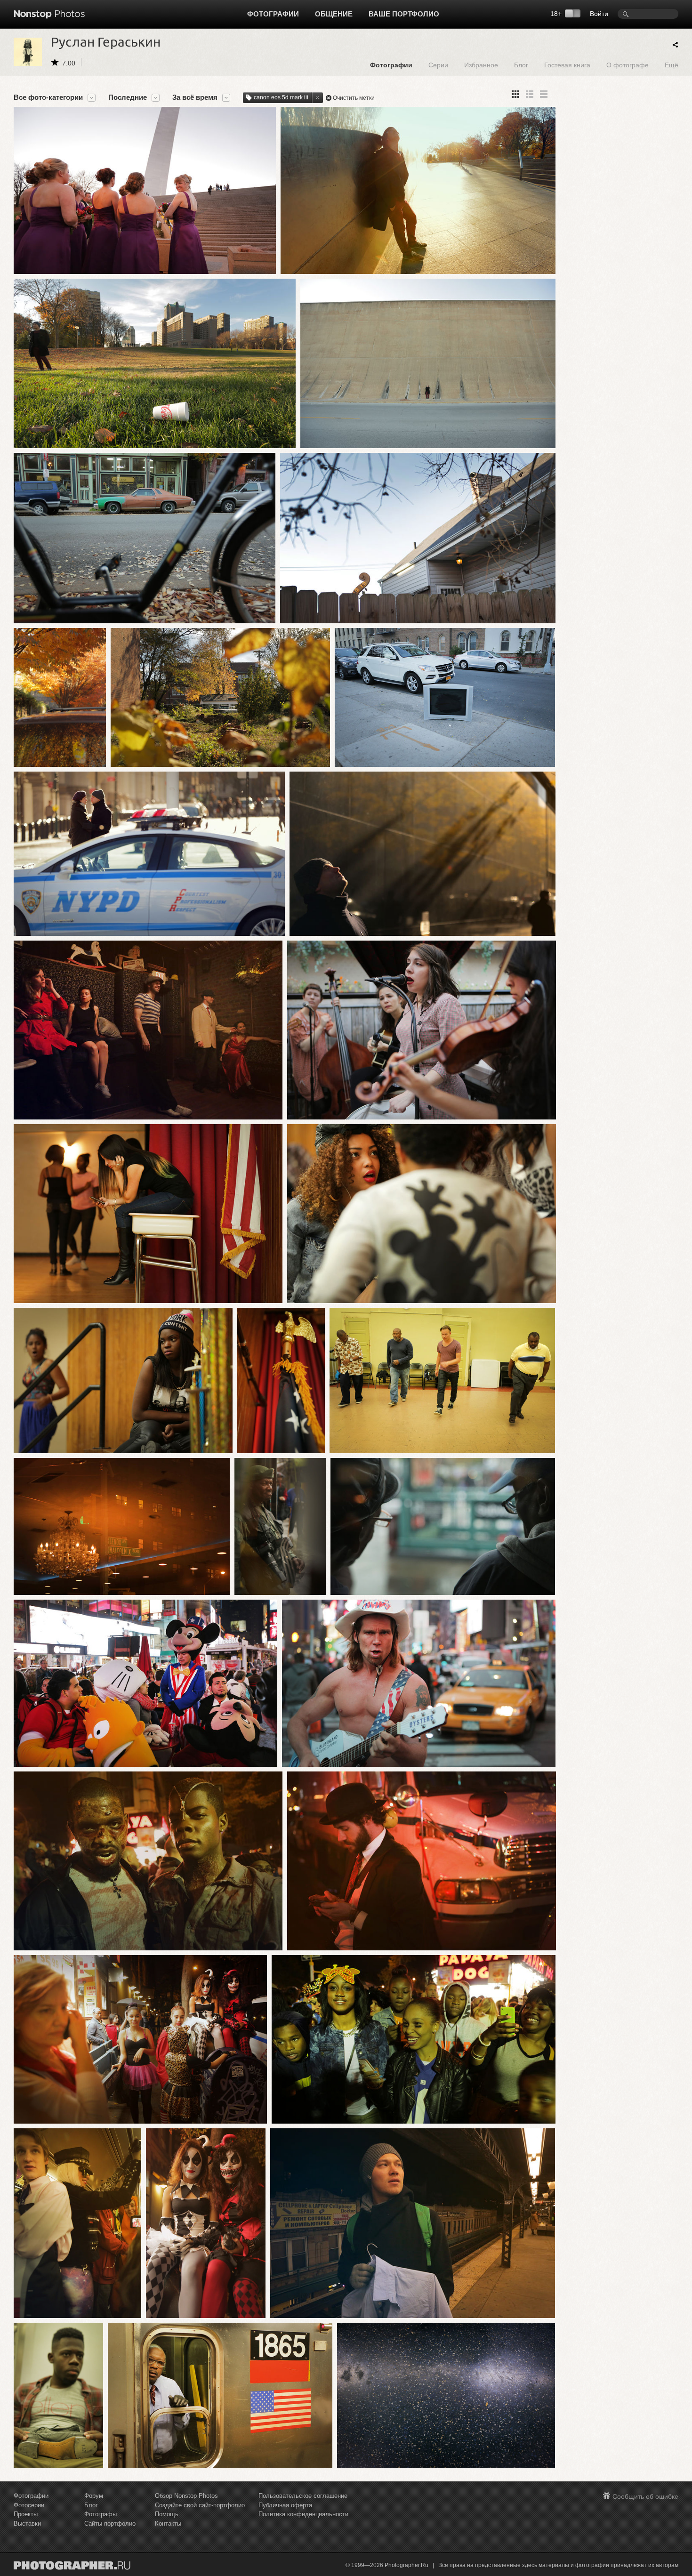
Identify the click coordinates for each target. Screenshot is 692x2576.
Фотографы (101, 2514)
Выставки (27, 2524)
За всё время (195, 97)
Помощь (167, 2514)
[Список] (544, 94)
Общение (334, 14)
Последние (128, 97)
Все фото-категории (48, 97)
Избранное (481, 65)
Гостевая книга (567, 65)
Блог (521, 65)
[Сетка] (515, 94)
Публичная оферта (285, 2505)
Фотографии (273, 14)
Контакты (168, 2524)
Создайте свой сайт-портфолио (200, 2505)
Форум (94, 2496)
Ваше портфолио (404, 14)
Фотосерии (29, 2505)
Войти (599, 14)
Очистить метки (354, 98)
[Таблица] (530, 94)
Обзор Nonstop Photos (186, 2496)
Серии (438, 65)
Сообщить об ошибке (645, 2496)
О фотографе (628, 65)
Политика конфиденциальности (303, 2514)
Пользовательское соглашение (303, 2496)
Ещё (672, 65)
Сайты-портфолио (110, 2524)
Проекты (26, 2514)
